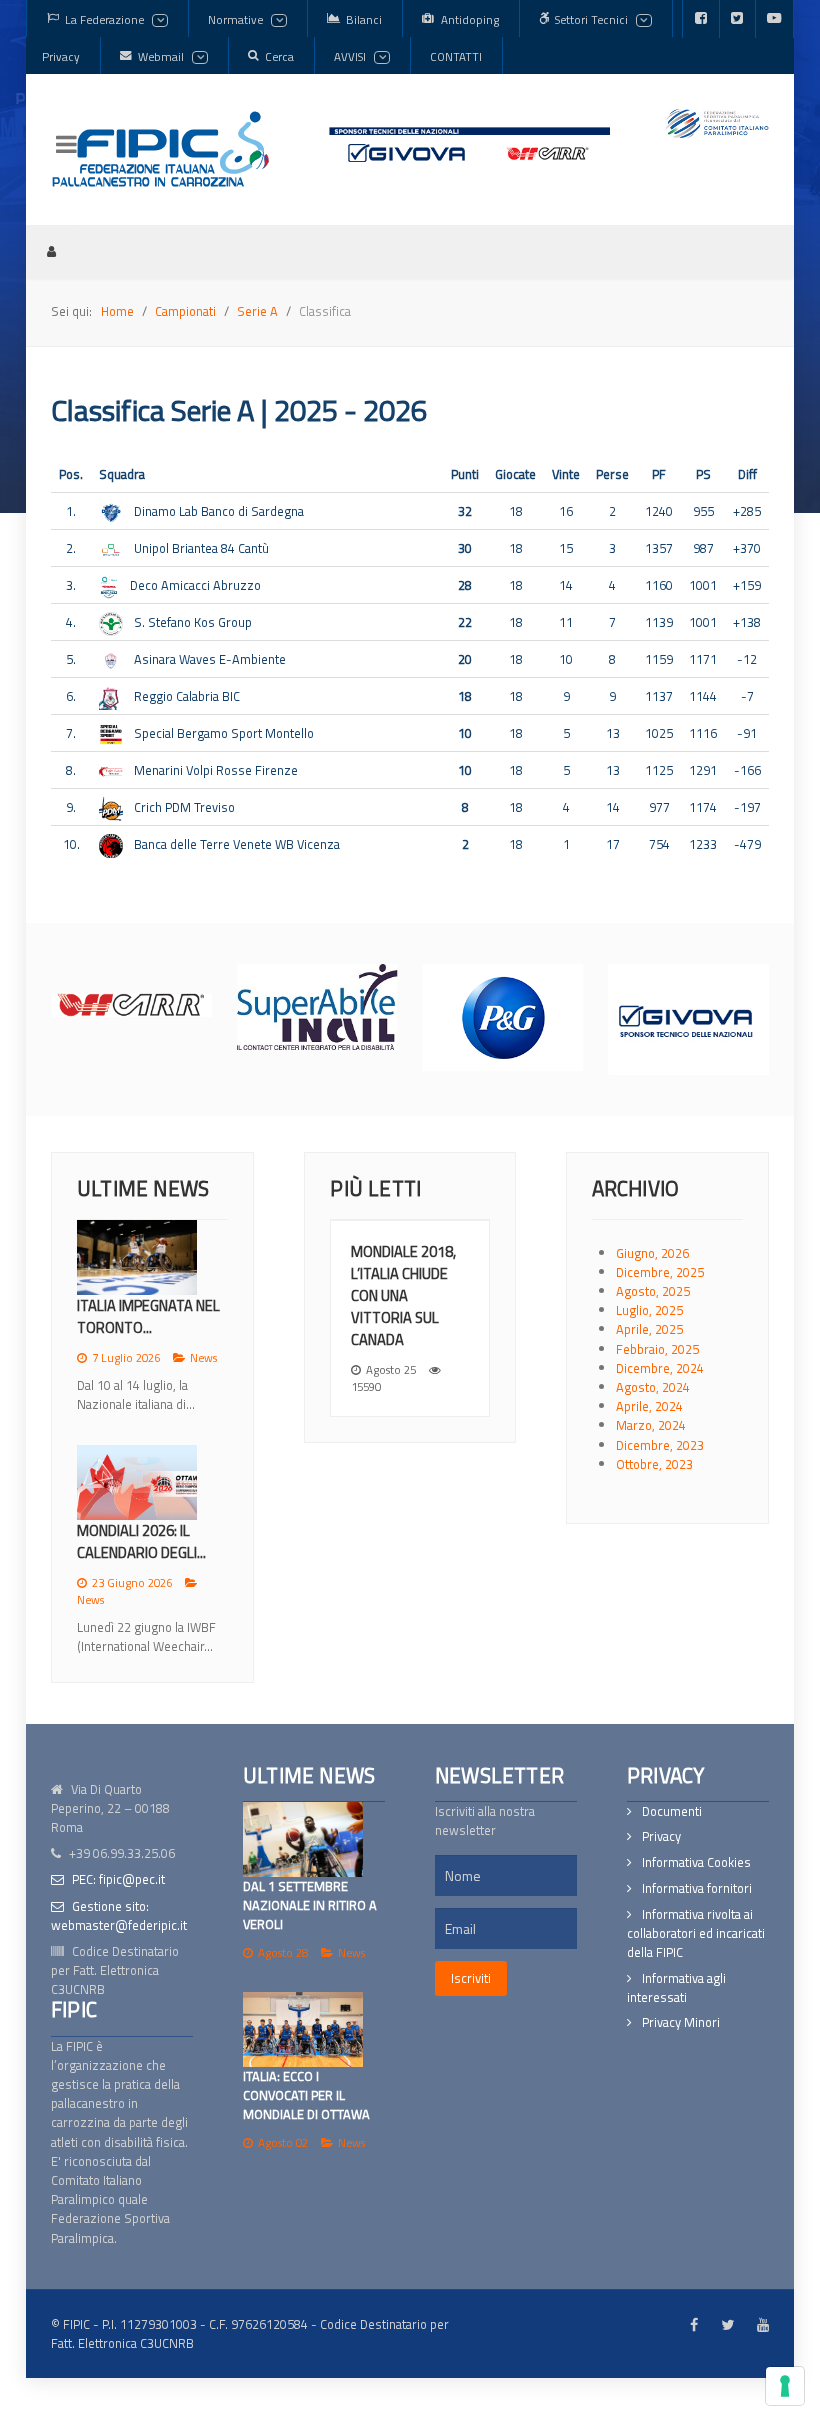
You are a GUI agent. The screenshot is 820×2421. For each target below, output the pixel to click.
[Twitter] (737, 19)
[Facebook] (701, 19)
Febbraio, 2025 (657, 1349)
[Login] (51, 251)
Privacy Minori (681, 2022)
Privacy (661, 1836)
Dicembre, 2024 (660, 1368)
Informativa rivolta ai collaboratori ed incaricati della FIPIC (696, 1933)
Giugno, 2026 (652, 1253)
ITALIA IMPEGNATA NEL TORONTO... (148, 1316)
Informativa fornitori (697, 1888)
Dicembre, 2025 (660, 1272)
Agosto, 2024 (653, 1387)
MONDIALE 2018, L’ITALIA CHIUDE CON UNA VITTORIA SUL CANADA (403, 1295)
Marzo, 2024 (651, 1425)
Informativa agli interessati (676, 1988)
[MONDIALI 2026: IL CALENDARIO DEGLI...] (137, 1482)
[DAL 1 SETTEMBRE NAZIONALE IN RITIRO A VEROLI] (303, 1839)
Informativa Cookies (696, 1862)
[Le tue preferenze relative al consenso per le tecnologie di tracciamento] (785, 2386)
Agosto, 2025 (653, 1291)
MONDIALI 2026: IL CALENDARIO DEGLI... (141, 1541)
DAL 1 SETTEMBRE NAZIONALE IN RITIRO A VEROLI (310, 1905)
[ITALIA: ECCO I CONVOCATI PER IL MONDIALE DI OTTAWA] (303, 2029)
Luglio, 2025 (649, 1310)
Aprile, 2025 (649, 1329)
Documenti (672, 1811)
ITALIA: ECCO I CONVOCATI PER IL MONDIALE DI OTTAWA (306, 2095)
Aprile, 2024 (649, 1406)
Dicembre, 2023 (660, 1445)
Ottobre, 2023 (654, 1464)
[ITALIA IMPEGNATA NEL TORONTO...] (137, 1257)
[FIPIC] (160, 149)
